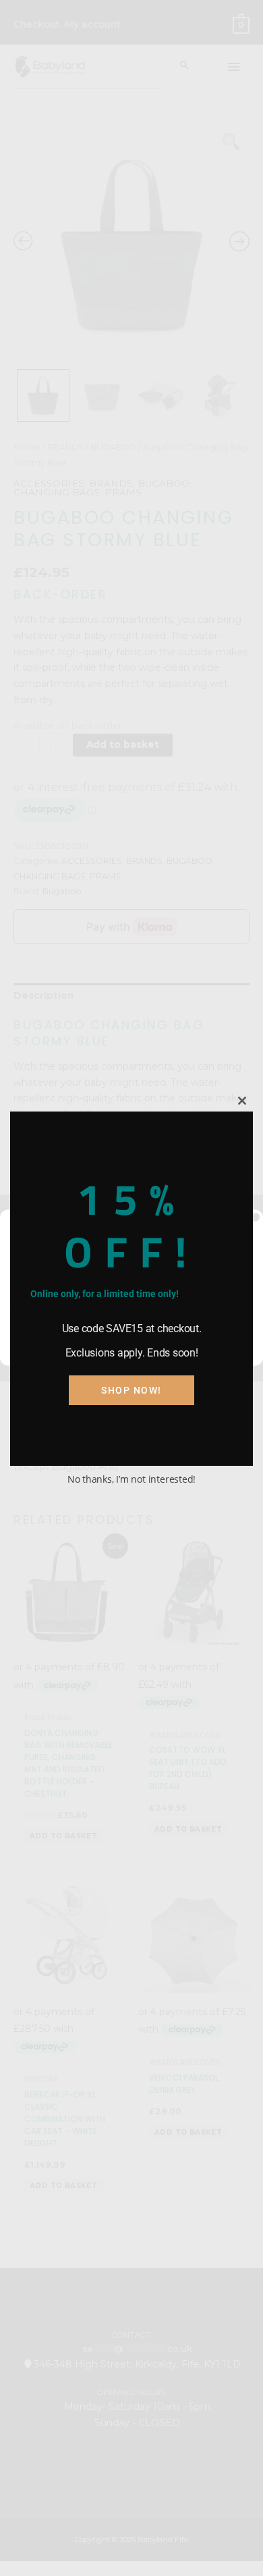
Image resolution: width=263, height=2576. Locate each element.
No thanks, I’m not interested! (131, 1479)
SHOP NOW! (131, 1390)
